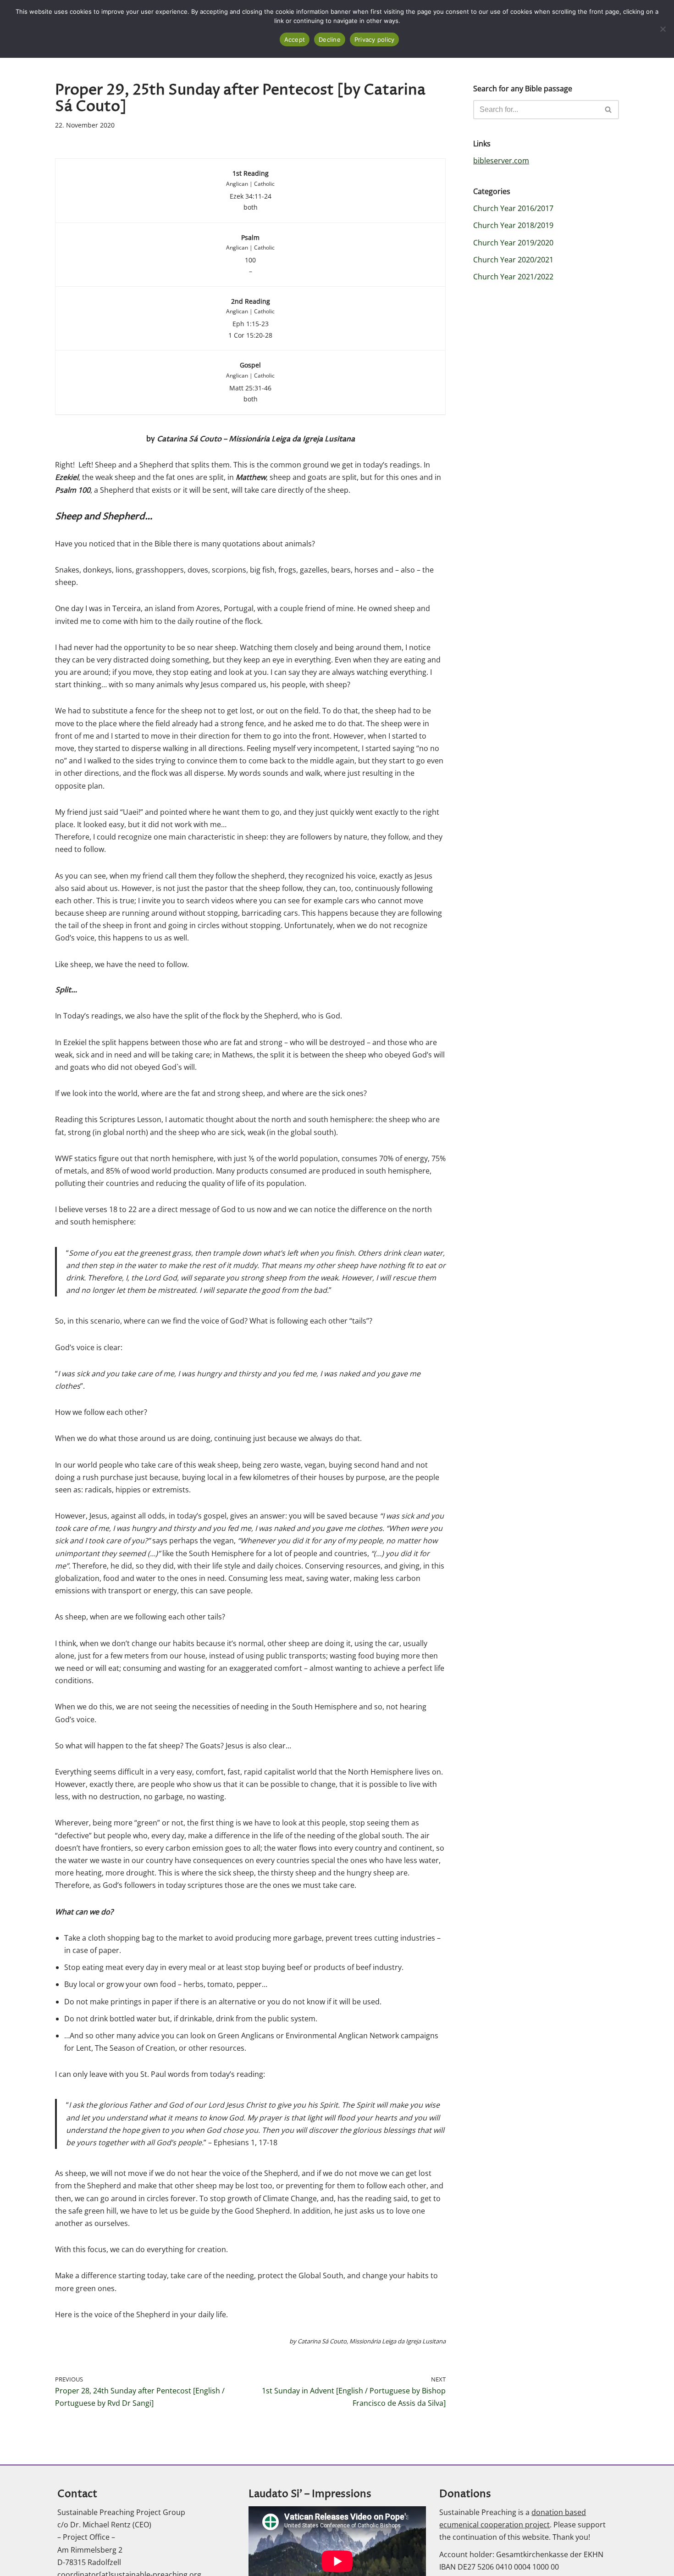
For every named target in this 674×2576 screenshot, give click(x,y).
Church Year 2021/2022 (513, 277)
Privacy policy (375, 39)
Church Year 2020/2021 (513, 260)
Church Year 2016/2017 (513, 208)
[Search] (609, 110)
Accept (295, 39)
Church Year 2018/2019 (513, 225)
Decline (330, 39)
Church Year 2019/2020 (513, 243)
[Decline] (663, 29)
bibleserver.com (501, 161)
